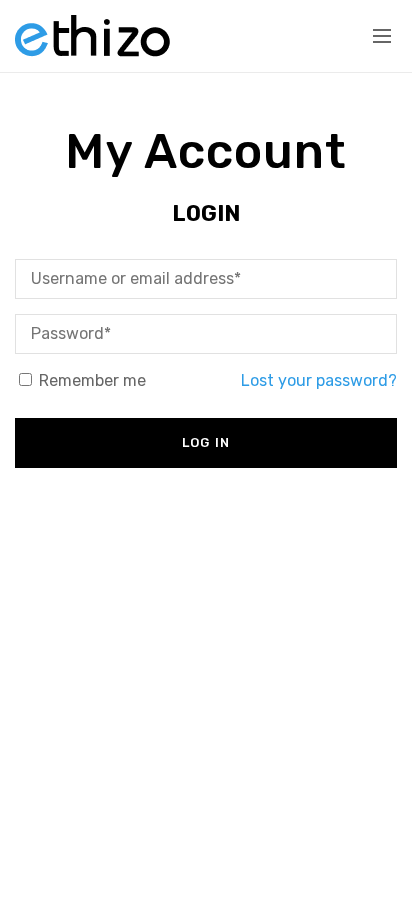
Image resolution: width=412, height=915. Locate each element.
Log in (206, 442)
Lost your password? (319, 380)
